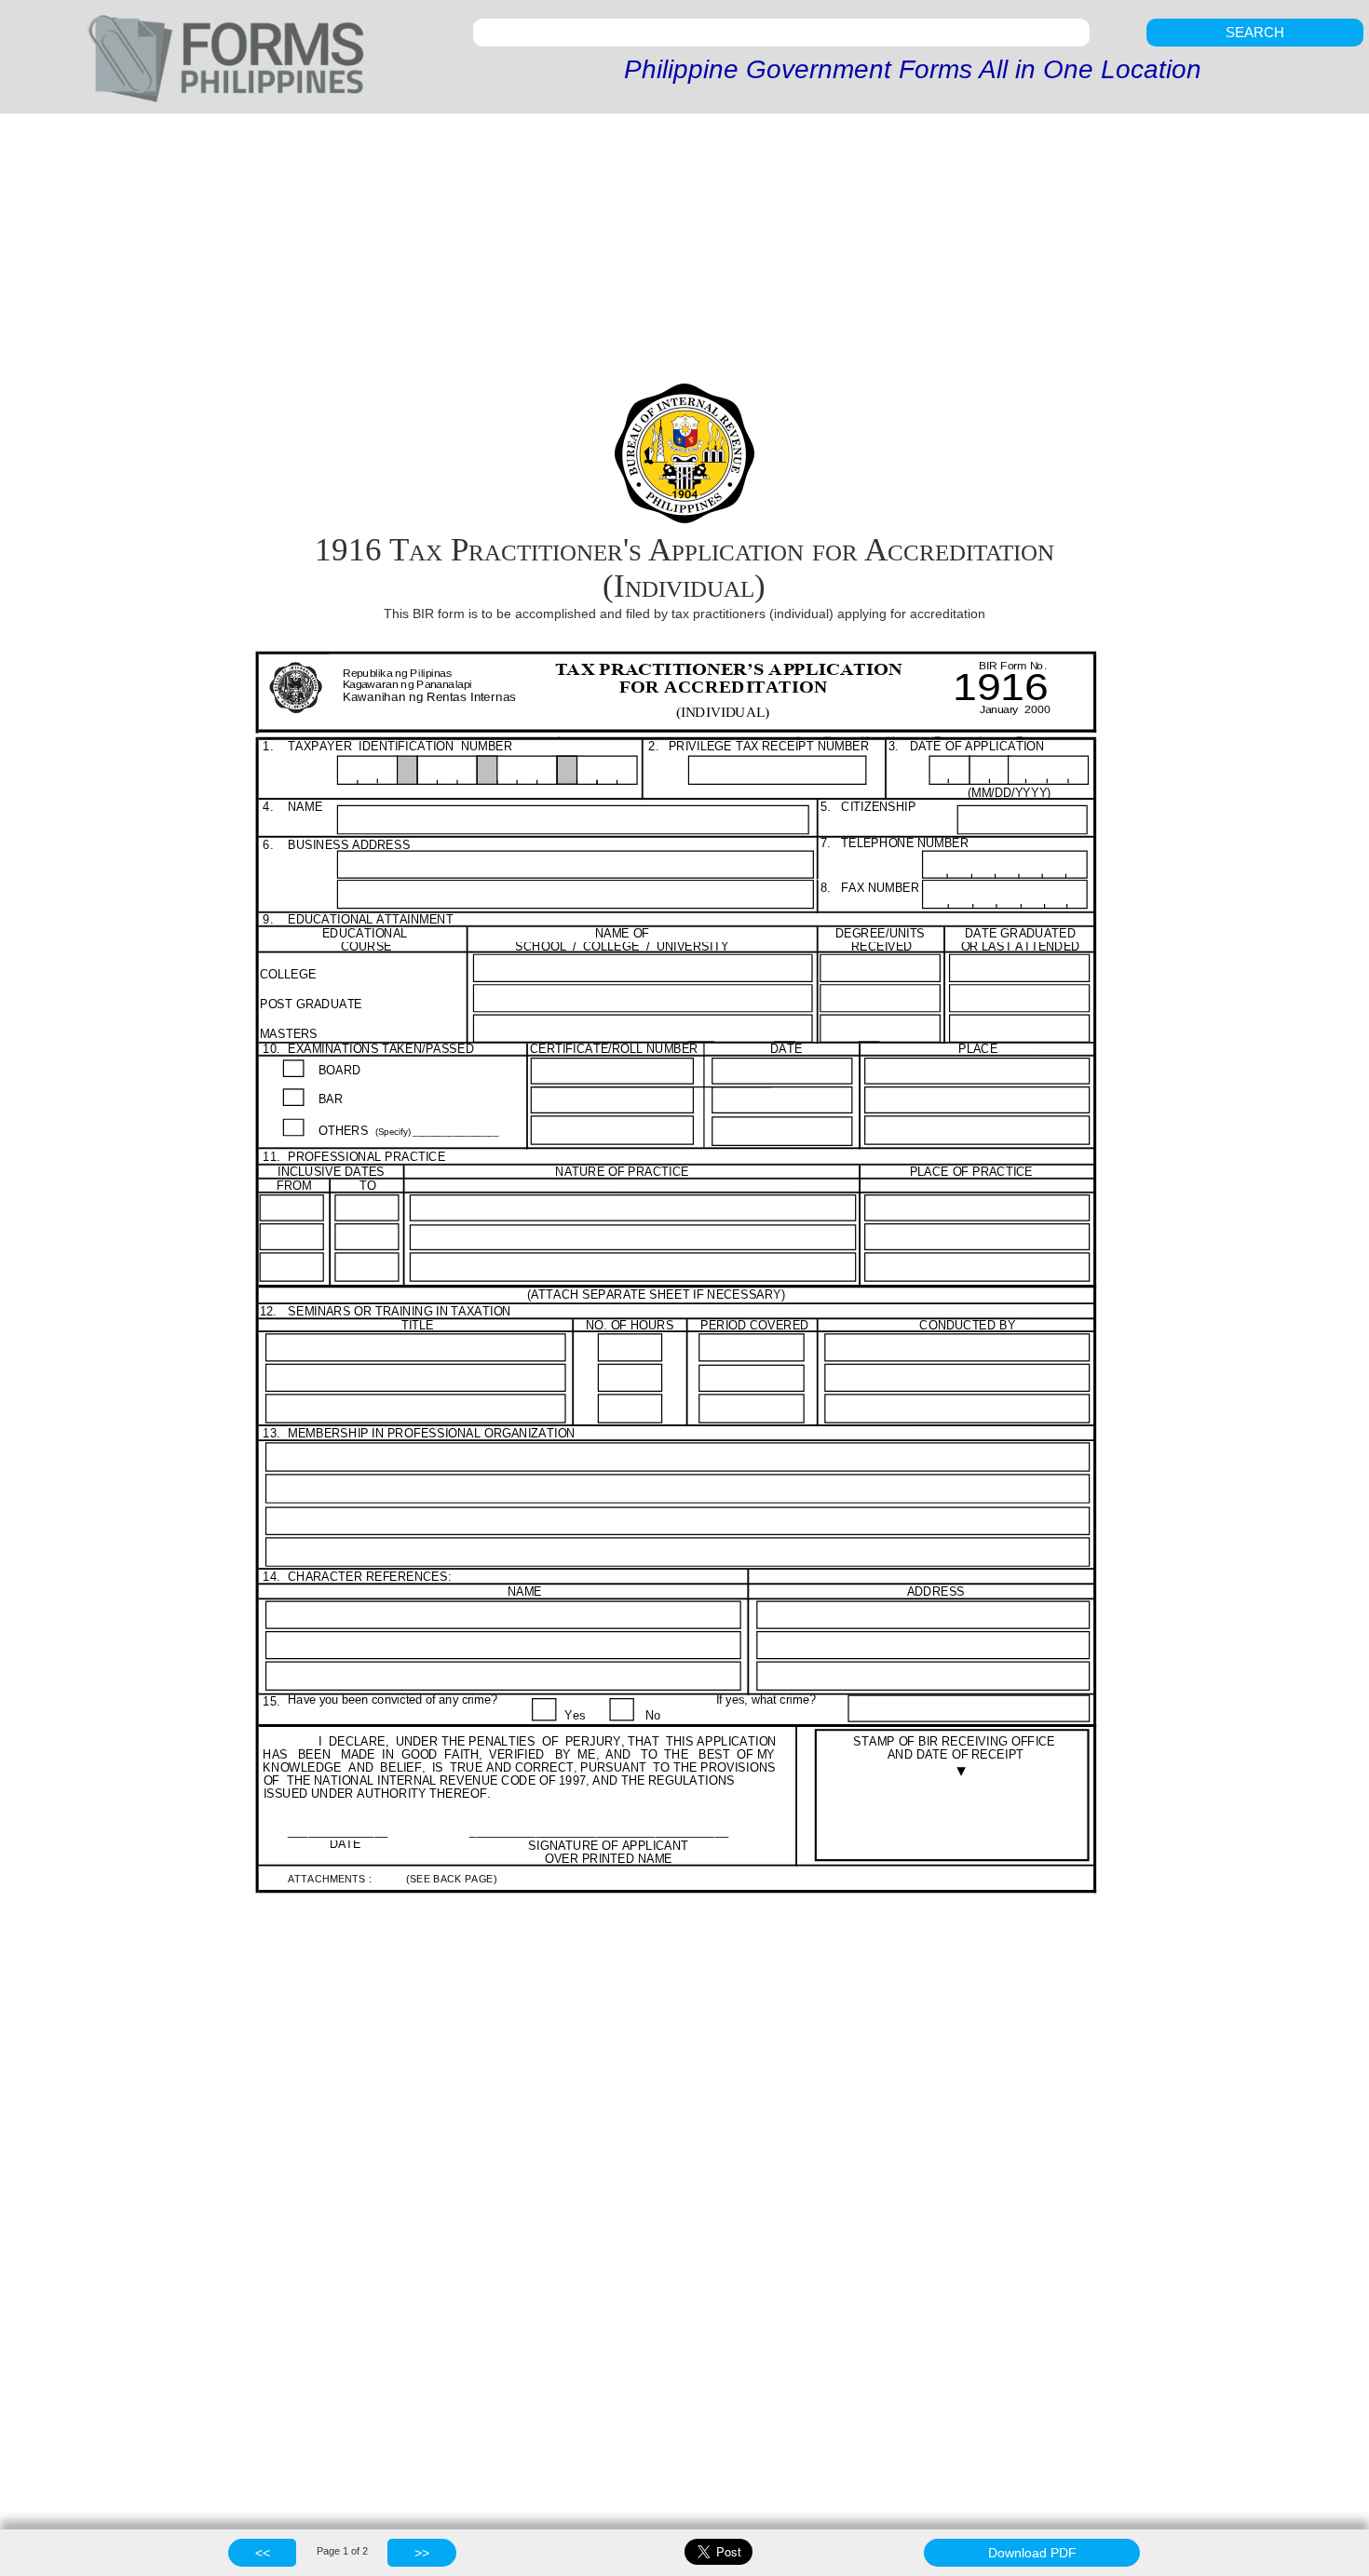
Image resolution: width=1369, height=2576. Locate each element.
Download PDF (1032, 2553)
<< (263, 2553)
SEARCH (1255, 32)
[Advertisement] (684, 253)
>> (422, 2553)
